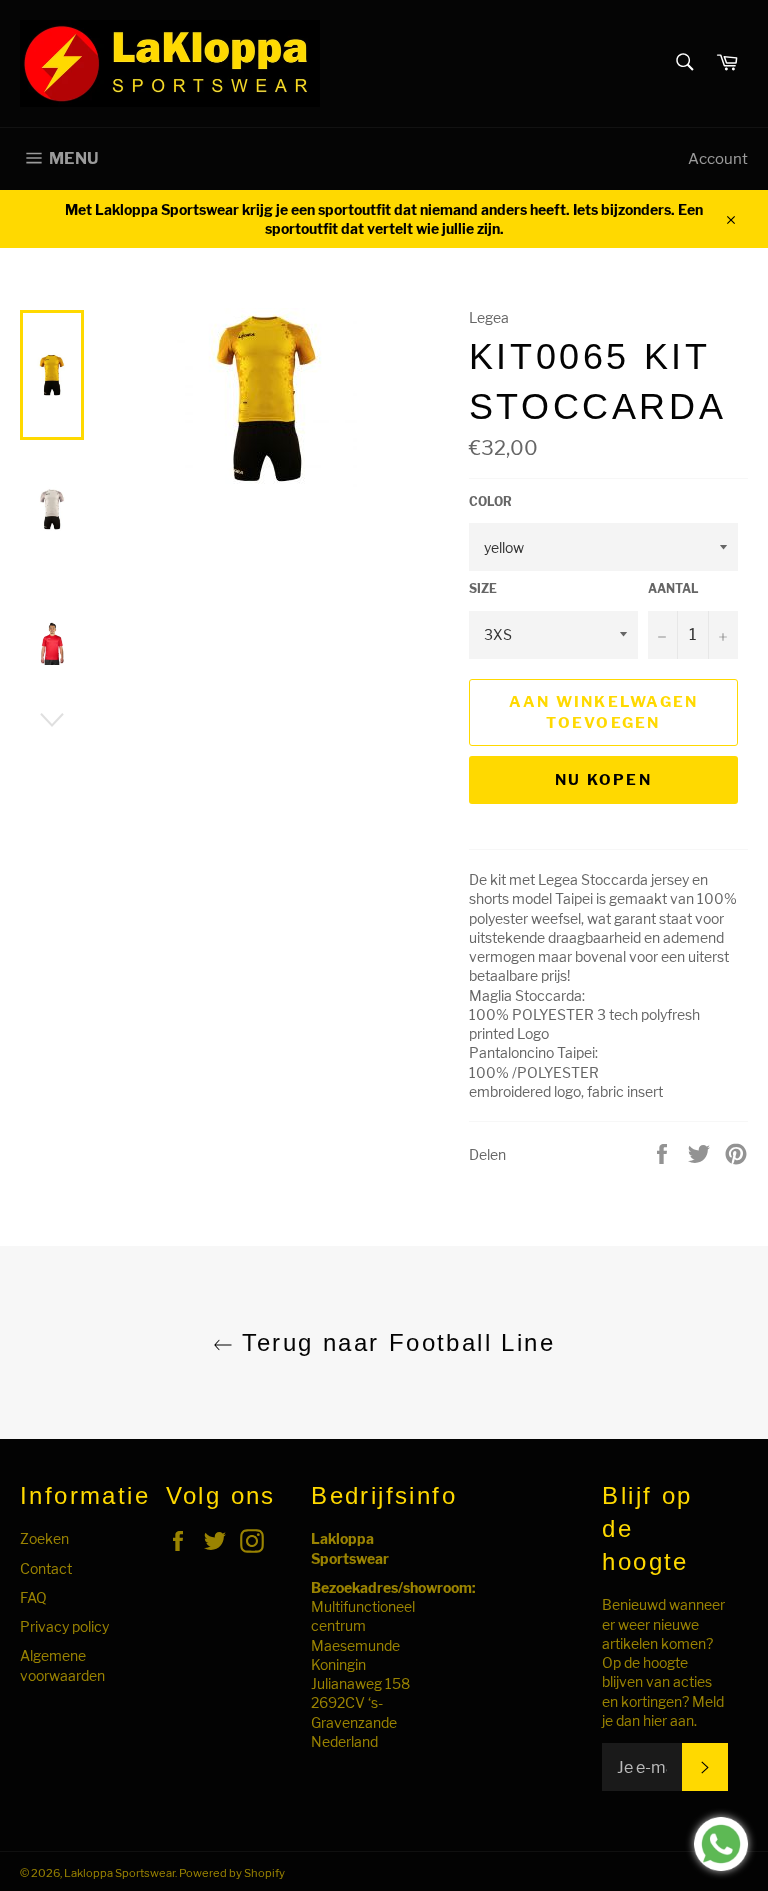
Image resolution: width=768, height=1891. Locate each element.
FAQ (33, 1597)
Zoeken (44, 1538)
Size (483, 588)
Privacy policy (64, 1626)
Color (490, 501)
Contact (46, 1568)
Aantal (673, 588)
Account (718, 159)
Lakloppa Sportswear (119, 1873)
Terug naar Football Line (394, 1342)
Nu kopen (603, 780)
